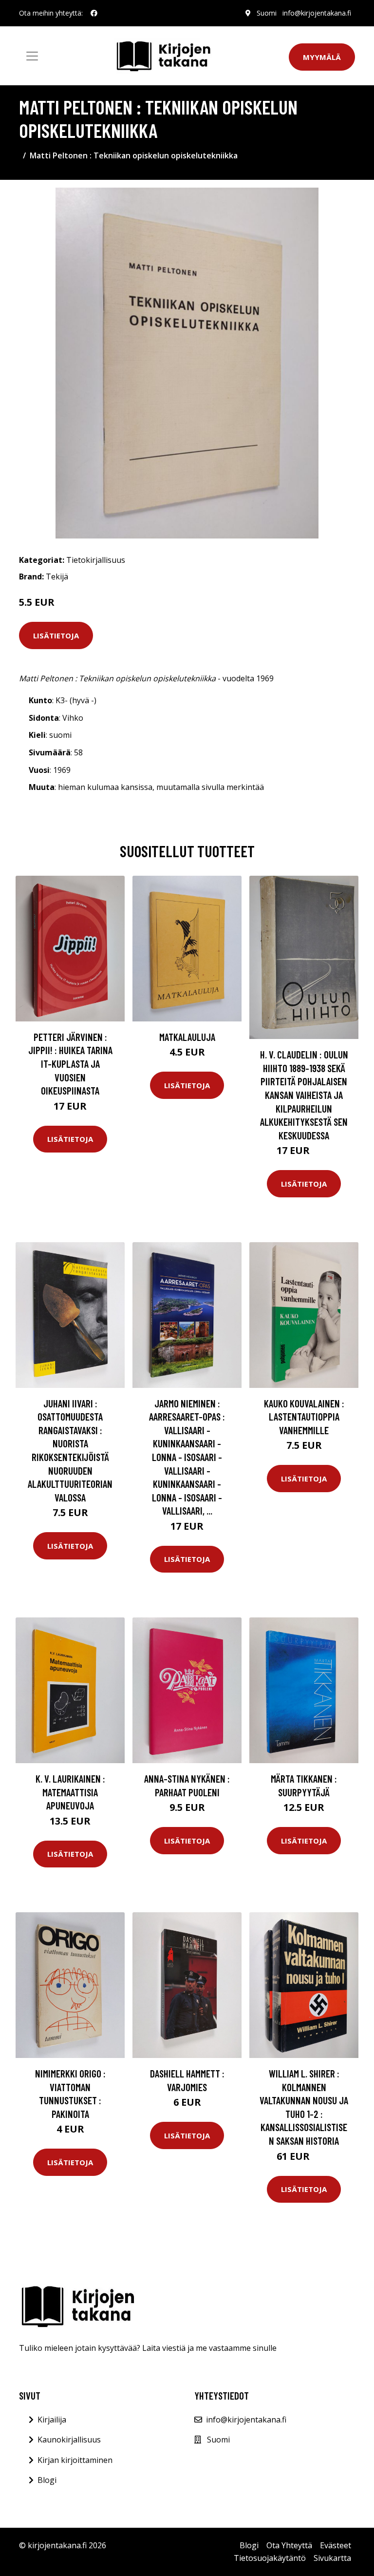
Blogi (47, 2480)
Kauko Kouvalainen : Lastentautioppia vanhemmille (304, 1417)
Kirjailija (52, 2420)
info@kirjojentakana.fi (317, 13)
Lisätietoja (56, 635)
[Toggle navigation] (32, 56)
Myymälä (322, 57)
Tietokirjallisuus (96, 560)
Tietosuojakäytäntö (270, 2558)
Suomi (267, 13)
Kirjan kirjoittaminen (75, 2460)
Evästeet (336, 2545)
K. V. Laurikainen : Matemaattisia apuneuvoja (70, 1792)
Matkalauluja (187, 1037)
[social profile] (94, 13)
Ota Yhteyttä (289, 2545)
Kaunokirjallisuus (69, 2440)
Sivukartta (332, 2558)
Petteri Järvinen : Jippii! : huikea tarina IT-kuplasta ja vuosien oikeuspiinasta (70, 1064)
